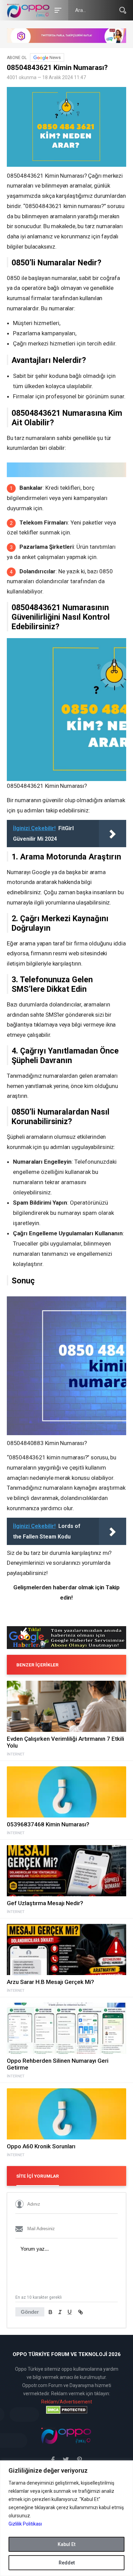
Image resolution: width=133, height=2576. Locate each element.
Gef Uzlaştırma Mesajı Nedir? (45, 1903)
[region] (66, 2518)
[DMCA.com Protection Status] (66, 2410)
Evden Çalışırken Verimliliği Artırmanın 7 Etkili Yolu (65, 1742)
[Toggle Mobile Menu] (57, 10)
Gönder (30, 2312)
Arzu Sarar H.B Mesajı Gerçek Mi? (50, 1982)
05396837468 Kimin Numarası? (48, 1824)
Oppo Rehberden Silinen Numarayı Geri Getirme (58, 2064)
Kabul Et (66, 2544)
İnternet (16, 1754)
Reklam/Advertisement (67, 2402)
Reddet (67, 2563)
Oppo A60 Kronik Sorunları (41, 2146)
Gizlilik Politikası (25, 2524)
